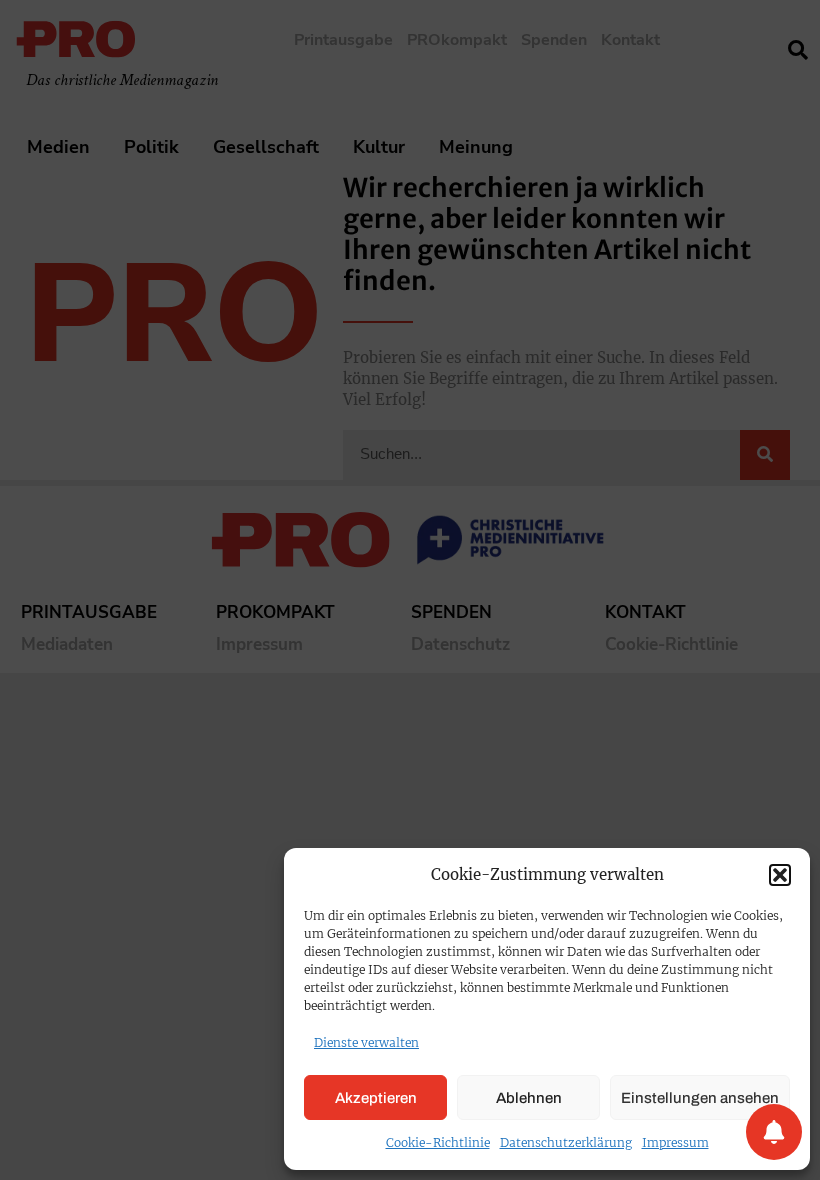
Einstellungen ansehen (700, 1098)
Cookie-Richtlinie (438, 1142)
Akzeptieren (376, 1098)
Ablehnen (529, 1098)
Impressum (675, 1142)
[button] (780, 875)
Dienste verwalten (366, 1042)
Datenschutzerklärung (566, 1142)
